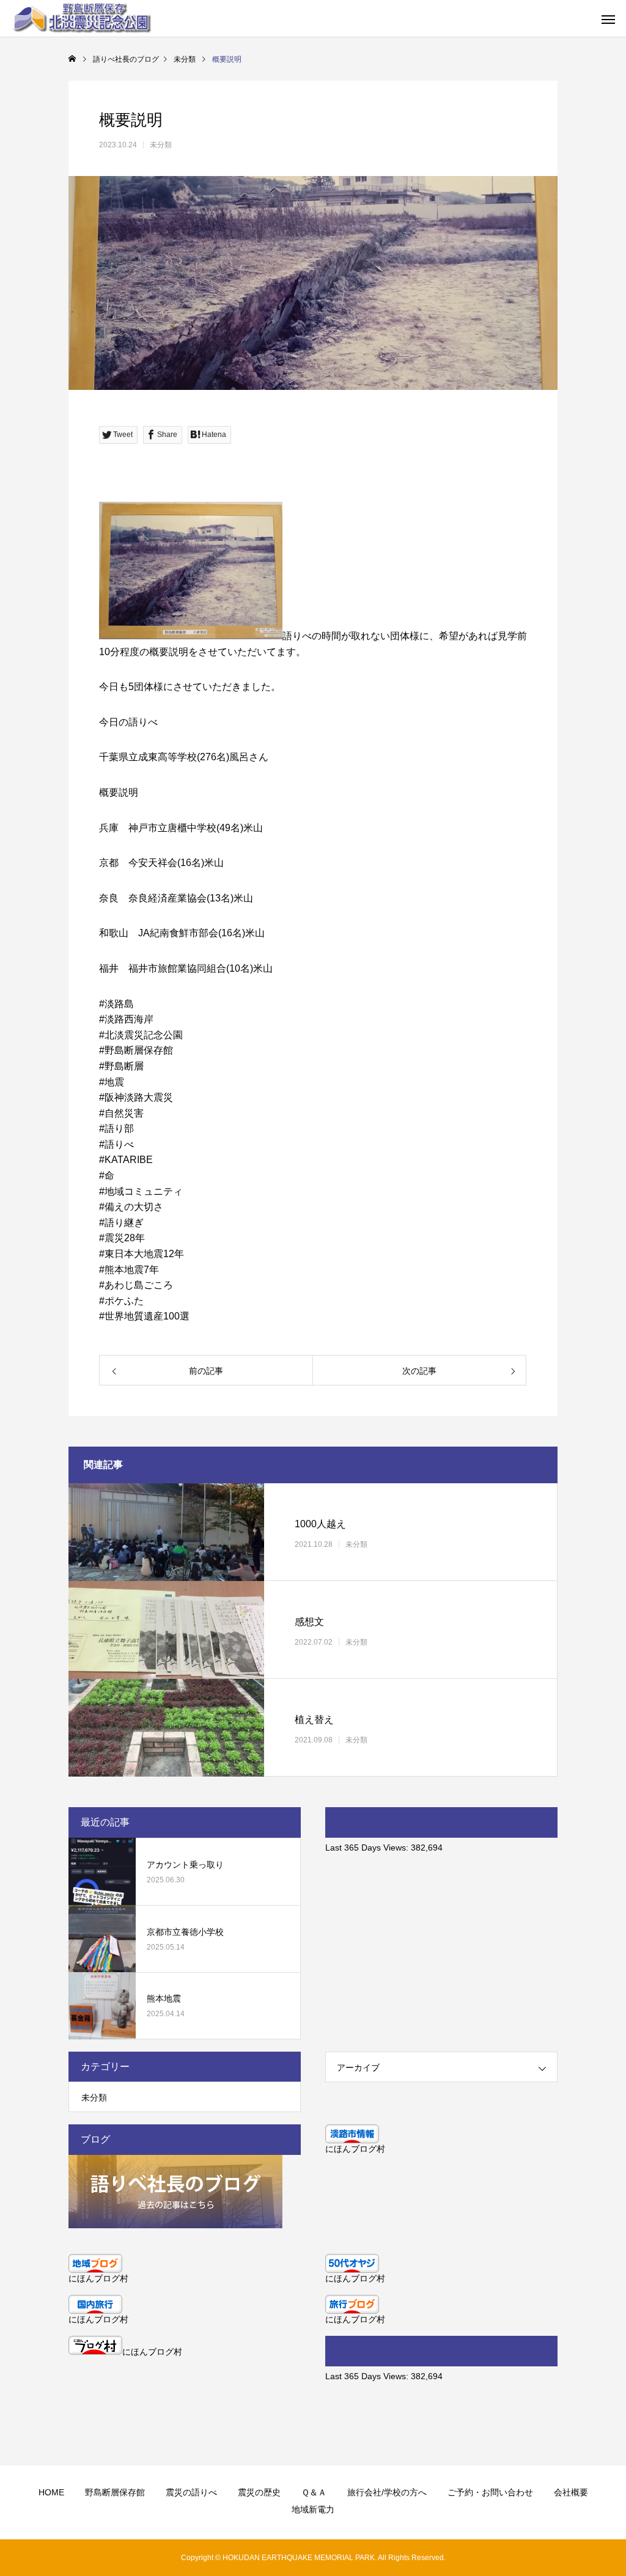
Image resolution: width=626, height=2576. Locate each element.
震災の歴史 (259, 2492)
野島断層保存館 (115, 2492)
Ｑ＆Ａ (314, 2492)
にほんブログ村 (355, 2149)
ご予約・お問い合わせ (490, 2492)
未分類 (161, 145)
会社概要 (571, 2492)
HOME (51, 2492)
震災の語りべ (191, 2492)
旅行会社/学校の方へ (387, 2492)
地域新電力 (313, 2509)
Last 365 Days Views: (368, 1848)
